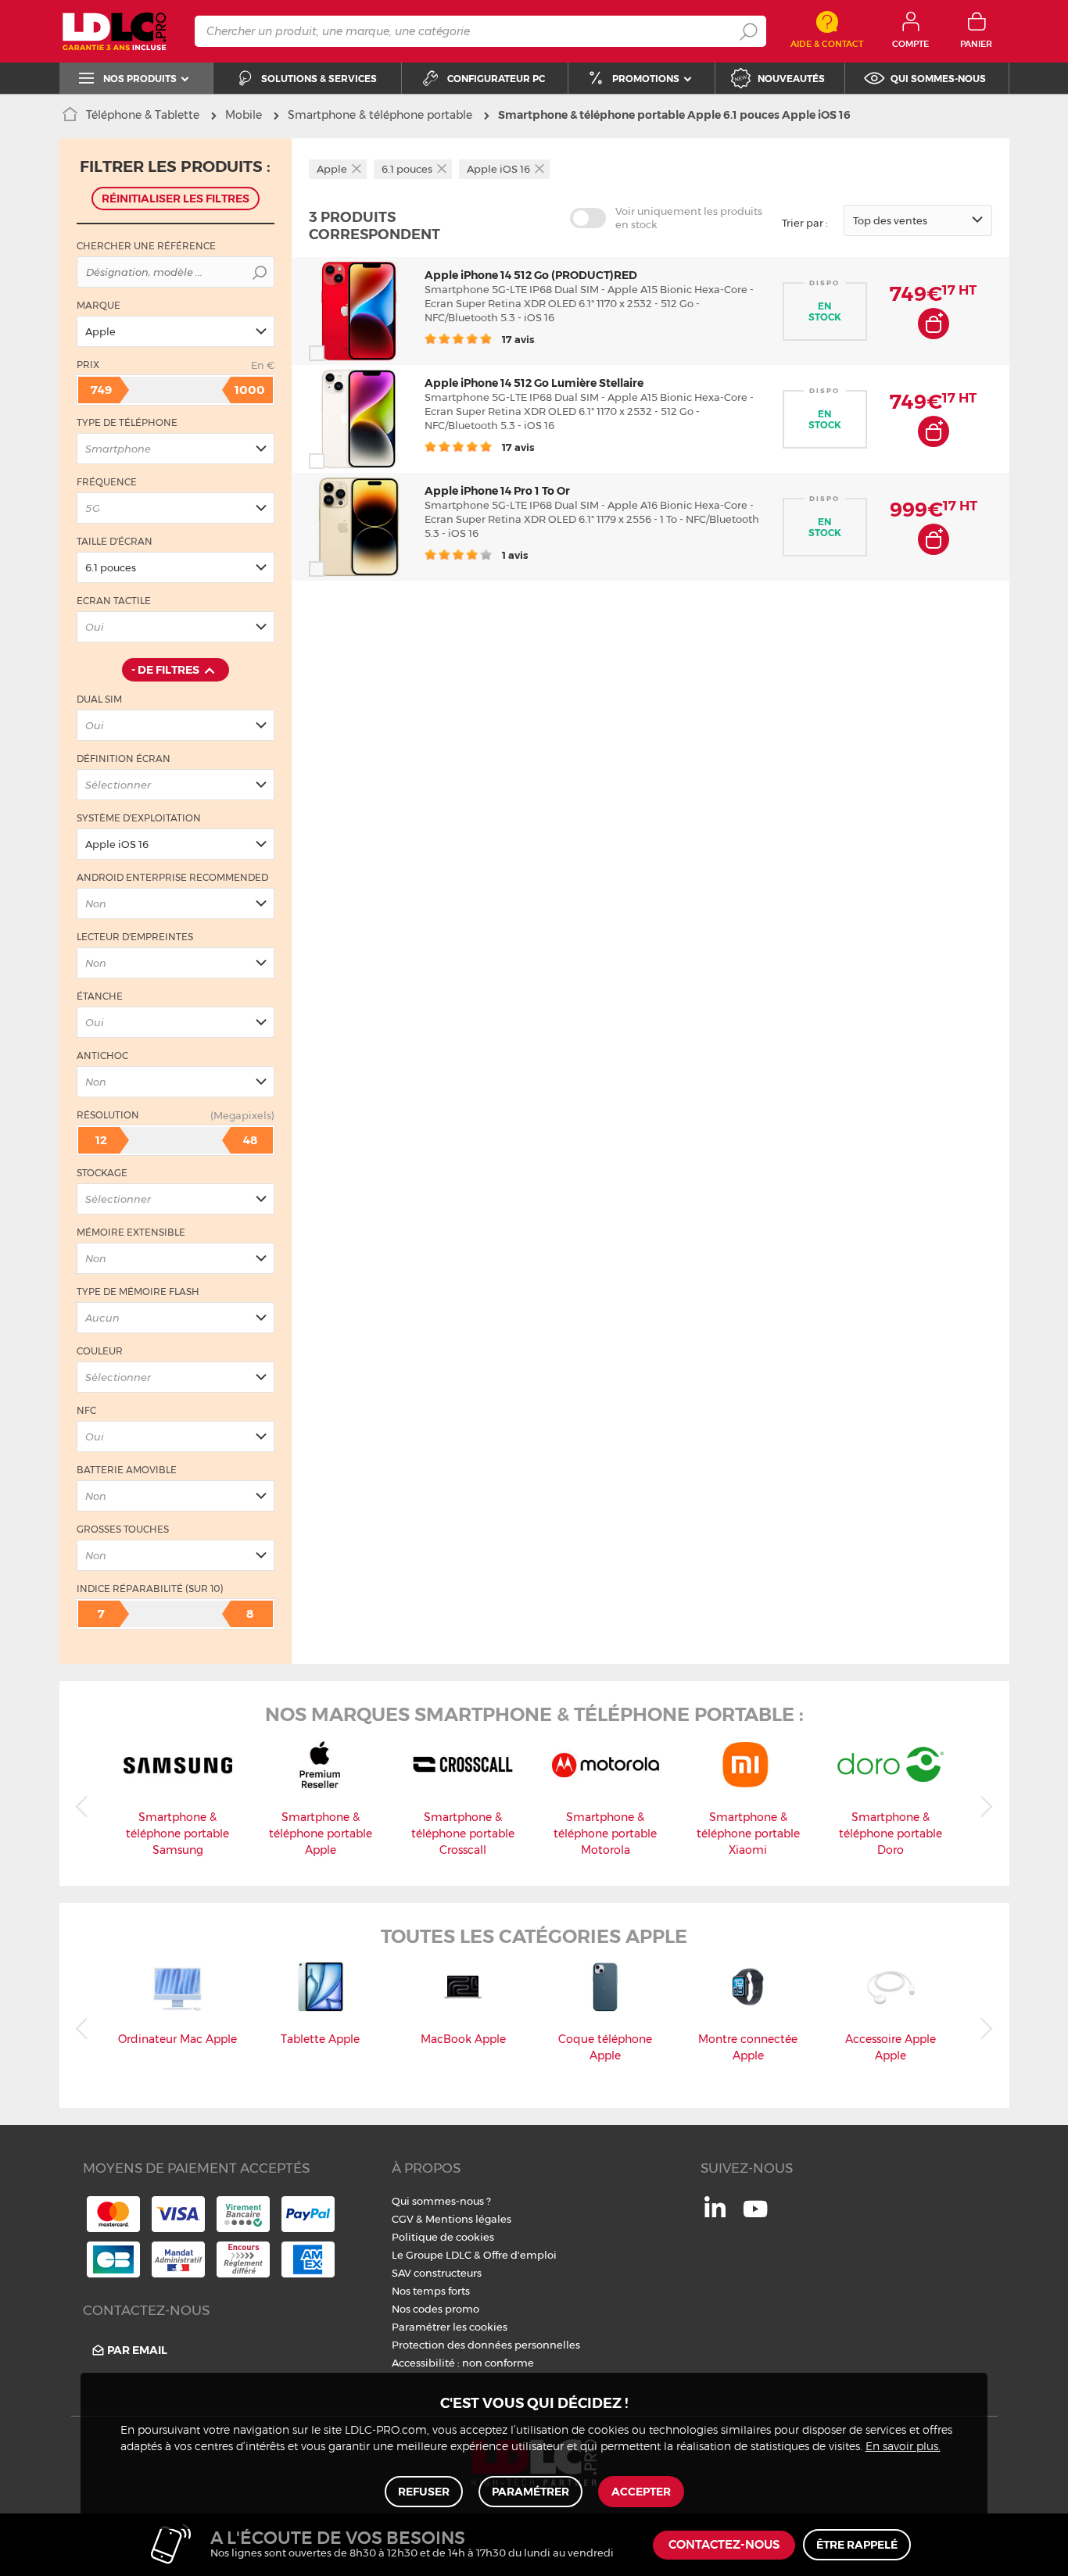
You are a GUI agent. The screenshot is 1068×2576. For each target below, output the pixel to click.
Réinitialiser (176, 199)
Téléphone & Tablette (143, 115)
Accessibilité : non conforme (463, 2363)
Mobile (244, 115)
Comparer (345, 353)
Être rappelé (857, 2545)
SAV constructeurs (437, 2273)
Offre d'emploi (520, 2255)
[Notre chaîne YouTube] (755, 2217)
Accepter (641, 2492)
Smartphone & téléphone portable (380, 115)
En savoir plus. (903, 2447)
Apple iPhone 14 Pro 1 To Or (497, 491)
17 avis (517, 339)
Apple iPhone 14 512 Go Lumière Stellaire (534, 383)
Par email (137, 2350)
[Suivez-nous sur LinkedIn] (715, 2213)
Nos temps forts (431, 2291)
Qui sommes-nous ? (441, 2201)
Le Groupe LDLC (432, 2255)
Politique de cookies (443, 2237)
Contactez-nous (724, 2545)
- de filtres (165, 670)
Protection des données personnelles (486, 2345)
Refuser (424, 2492)
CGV (403, 2219)
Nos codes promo (435, 2309)
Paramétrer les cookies (450, 2327)
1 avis (514, 555)
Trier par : (805, 223)
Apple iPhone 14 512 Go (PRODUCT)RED (531, 275)
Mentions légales (468, 2219)
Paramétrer (530, 2492)
